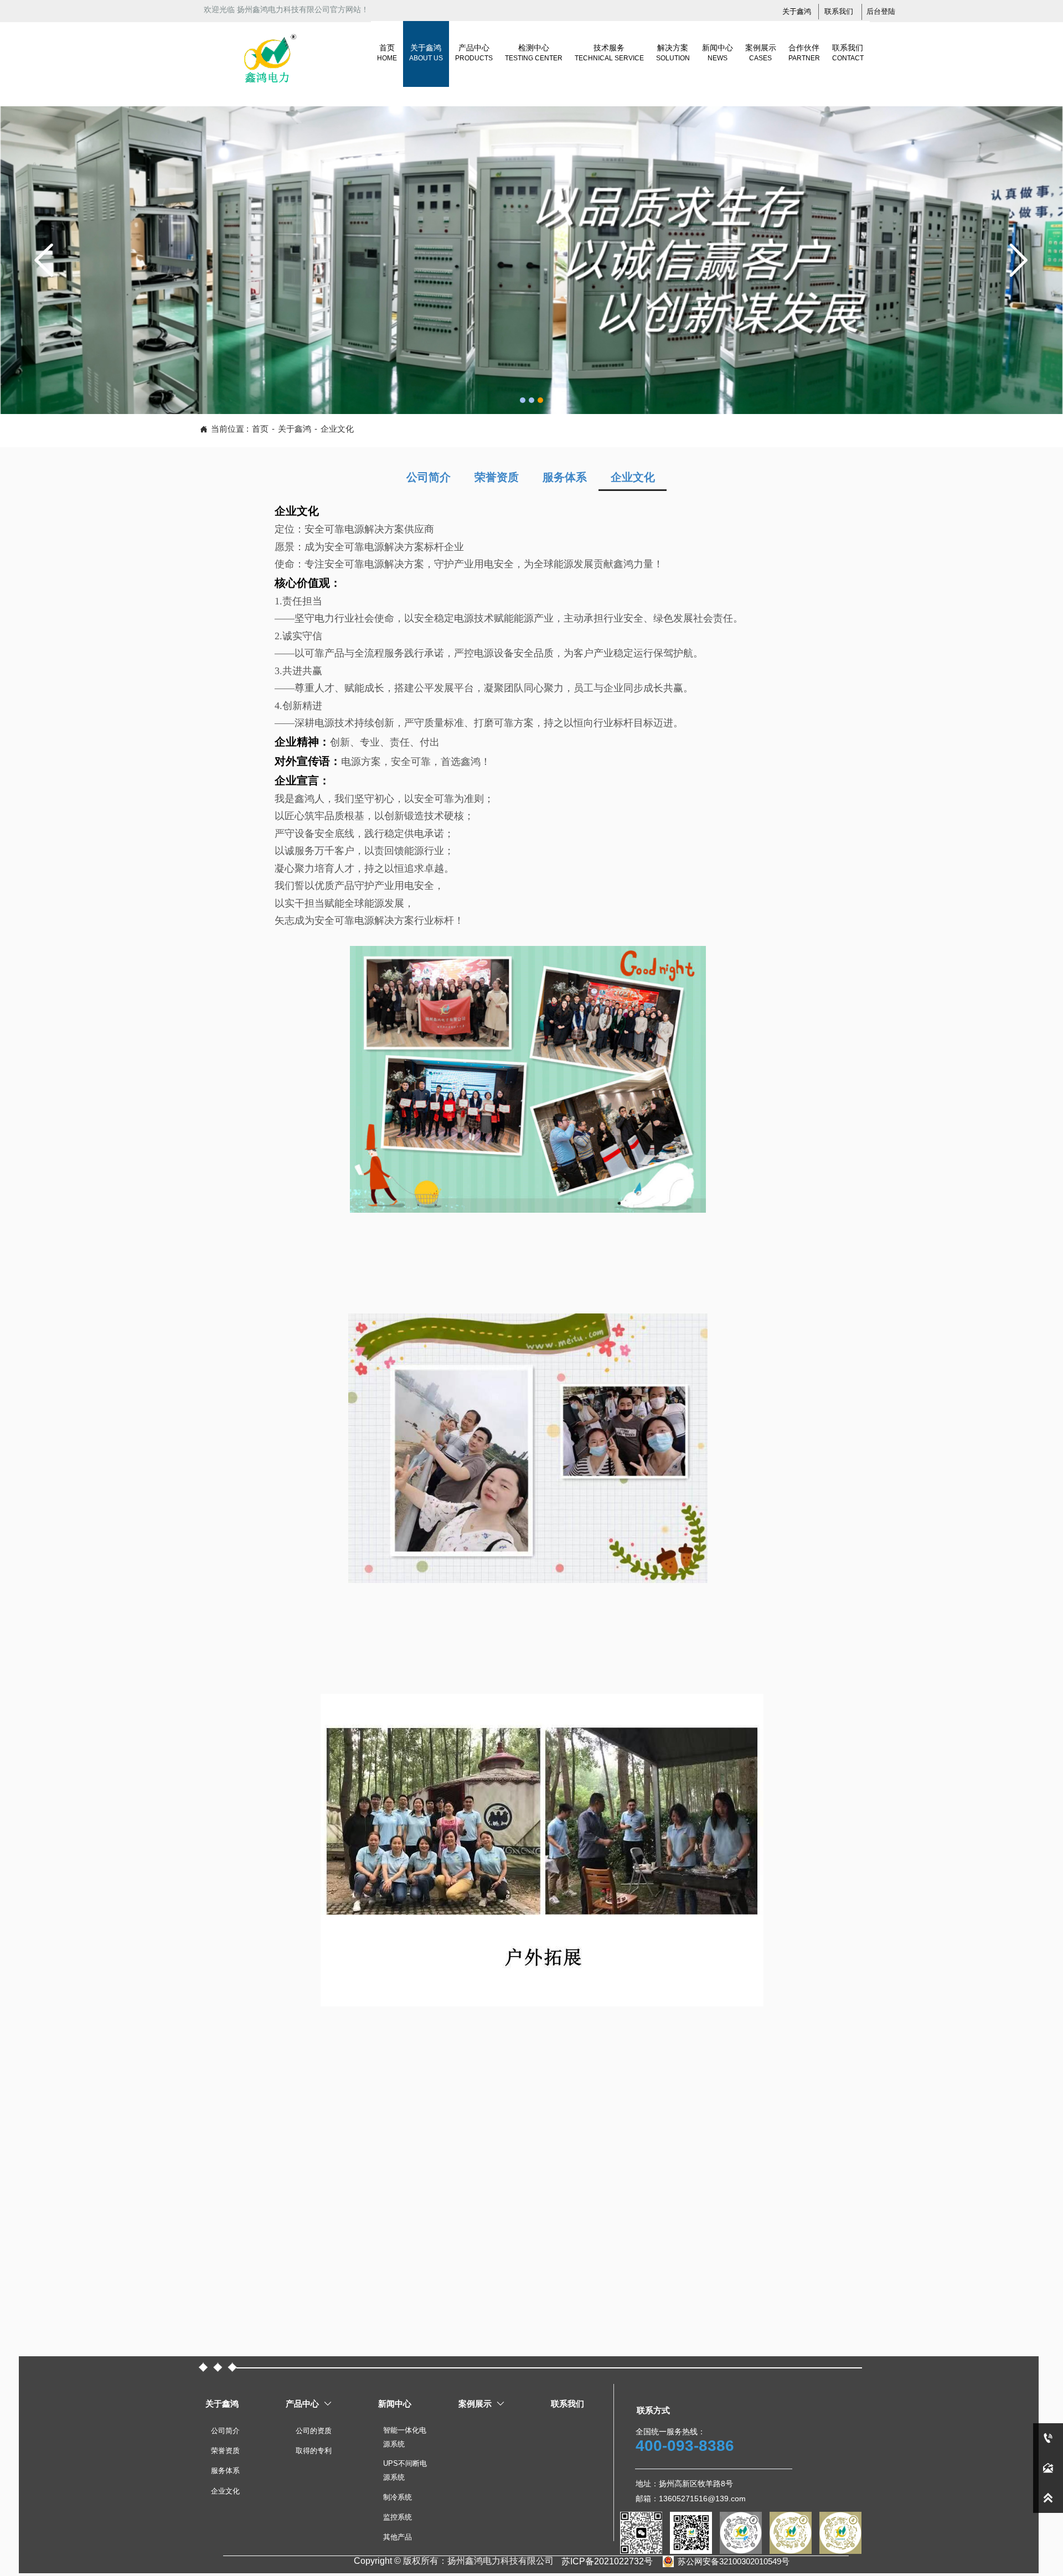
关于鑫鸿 (295, 429)
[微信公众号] (691, 2533)
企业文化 (337, 429)
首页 (260, 429)
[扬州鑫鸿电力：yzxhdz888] (641, 2533)
